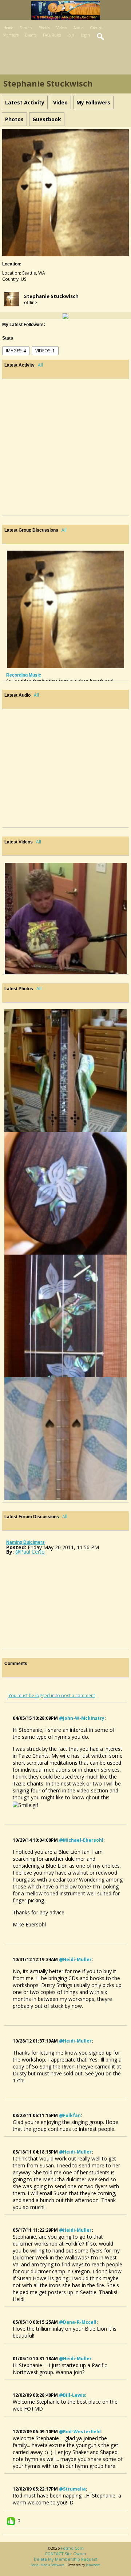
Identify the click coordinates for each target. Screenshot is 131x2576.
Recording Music (24, 675)
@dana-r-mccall (78, 2322)
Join (71, 35)
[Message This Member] (65, 316)
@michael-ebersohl (81, 1840)
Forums (26, 28)
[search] (101, 37)
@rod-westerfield (80, 2432)
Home (8, 28)
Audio (78, 28)
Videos (62, 28)
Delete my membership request (65, 2559)
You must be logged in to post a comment (52, 1695)
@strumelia (72, 2489)
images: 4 (16, 351)
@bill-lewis (72, 2395)
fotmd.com (72, 2548)
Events (31, 35)
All (40, 365)
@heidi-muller (75, 1959)
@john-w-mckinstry (82, 1718)
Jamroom (93, 2565)
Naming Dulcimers (25, 1542)
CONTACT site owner (66, 2554)
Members (11, 35)
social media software (48, 2565)
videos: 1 (45, 351)
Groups (96, 28)
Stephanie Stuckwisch (51, 296)
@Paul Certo (30, 1552)
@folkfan (70, 2115)
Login (85, 35)
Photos (44, 28)
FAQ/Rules (52, 35)
